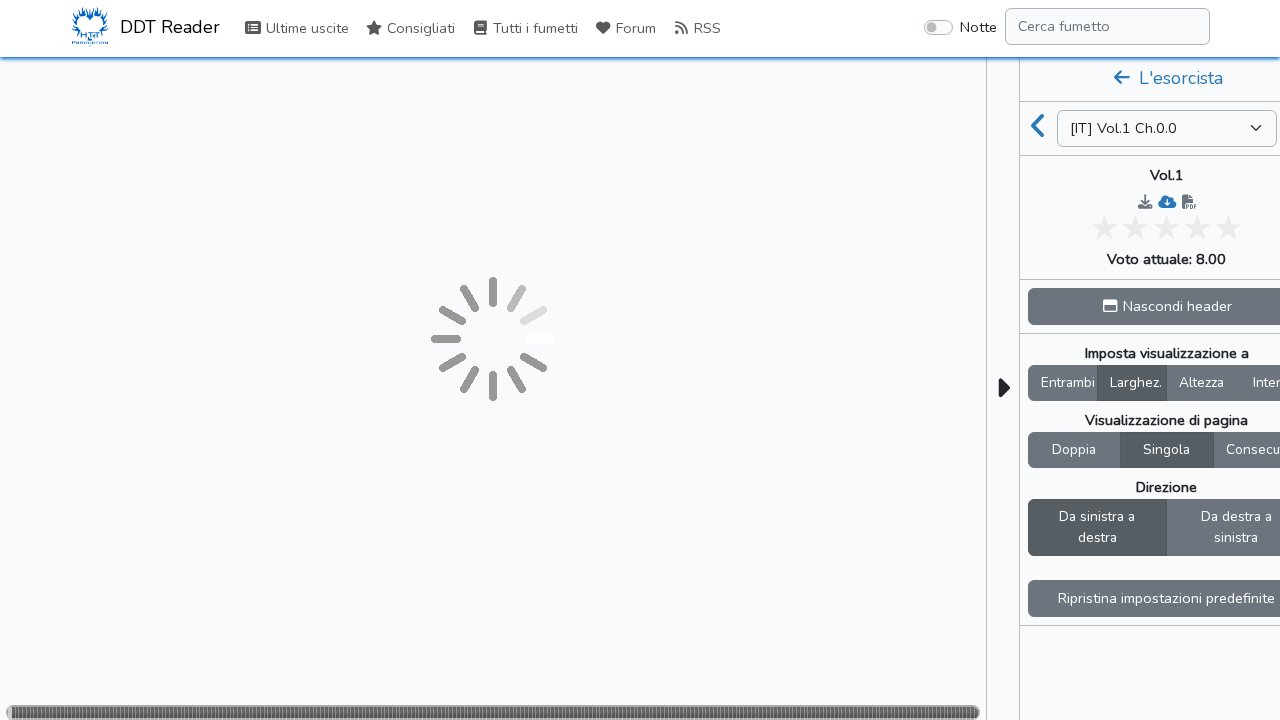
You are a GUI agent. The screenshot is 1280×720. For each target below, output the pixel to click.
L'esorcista (1178, 78)
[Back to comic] (1039, 128)
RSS (705, 28)
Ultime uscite (305, 28)
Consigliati (419, 28)
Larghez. (1136, 382)
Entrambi (1068, 382)
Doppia (1074, 449)
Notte (978, 27)
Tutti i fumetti (533, 28)
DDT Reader (167, 27)
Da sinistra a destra (1097, 527)
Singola (1166, 449)
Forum (634, 28)
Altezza (1201, 382)
